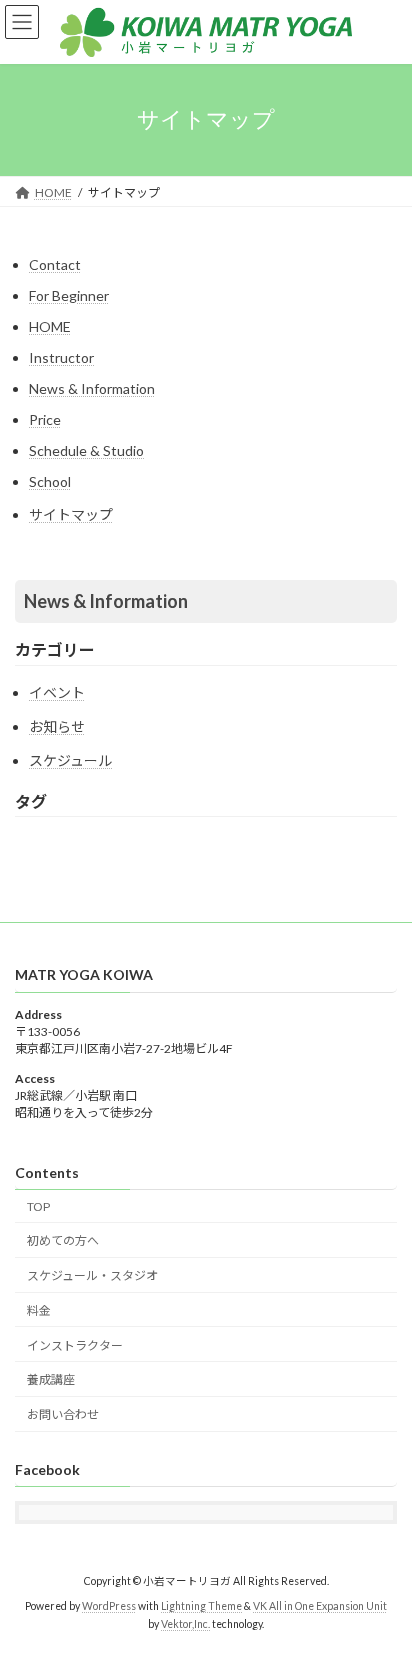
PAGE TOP (382, 1584)
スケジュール (70, 760)
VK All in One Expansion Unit (320, 1606)
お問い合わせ (63, 1415)
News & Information (92, 388)
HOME (50, 326)
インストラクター (75, 1345)
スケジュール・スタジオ (92, 1276)
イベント (57, 692)
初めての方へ (63, 1241)
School (50, 481)
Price (45, 419)
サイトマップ (71, 514)
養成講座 (51, 1380)
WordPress (109, 1606)
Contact (55, 264)
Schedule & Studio (86, 450)
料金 (39, 1310)
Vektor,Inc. (185, 1624)
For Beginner (69, 295)
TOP (38, 1206)
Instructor (61, 357)
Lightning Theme (201, 1606)
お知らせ (57, 726)
